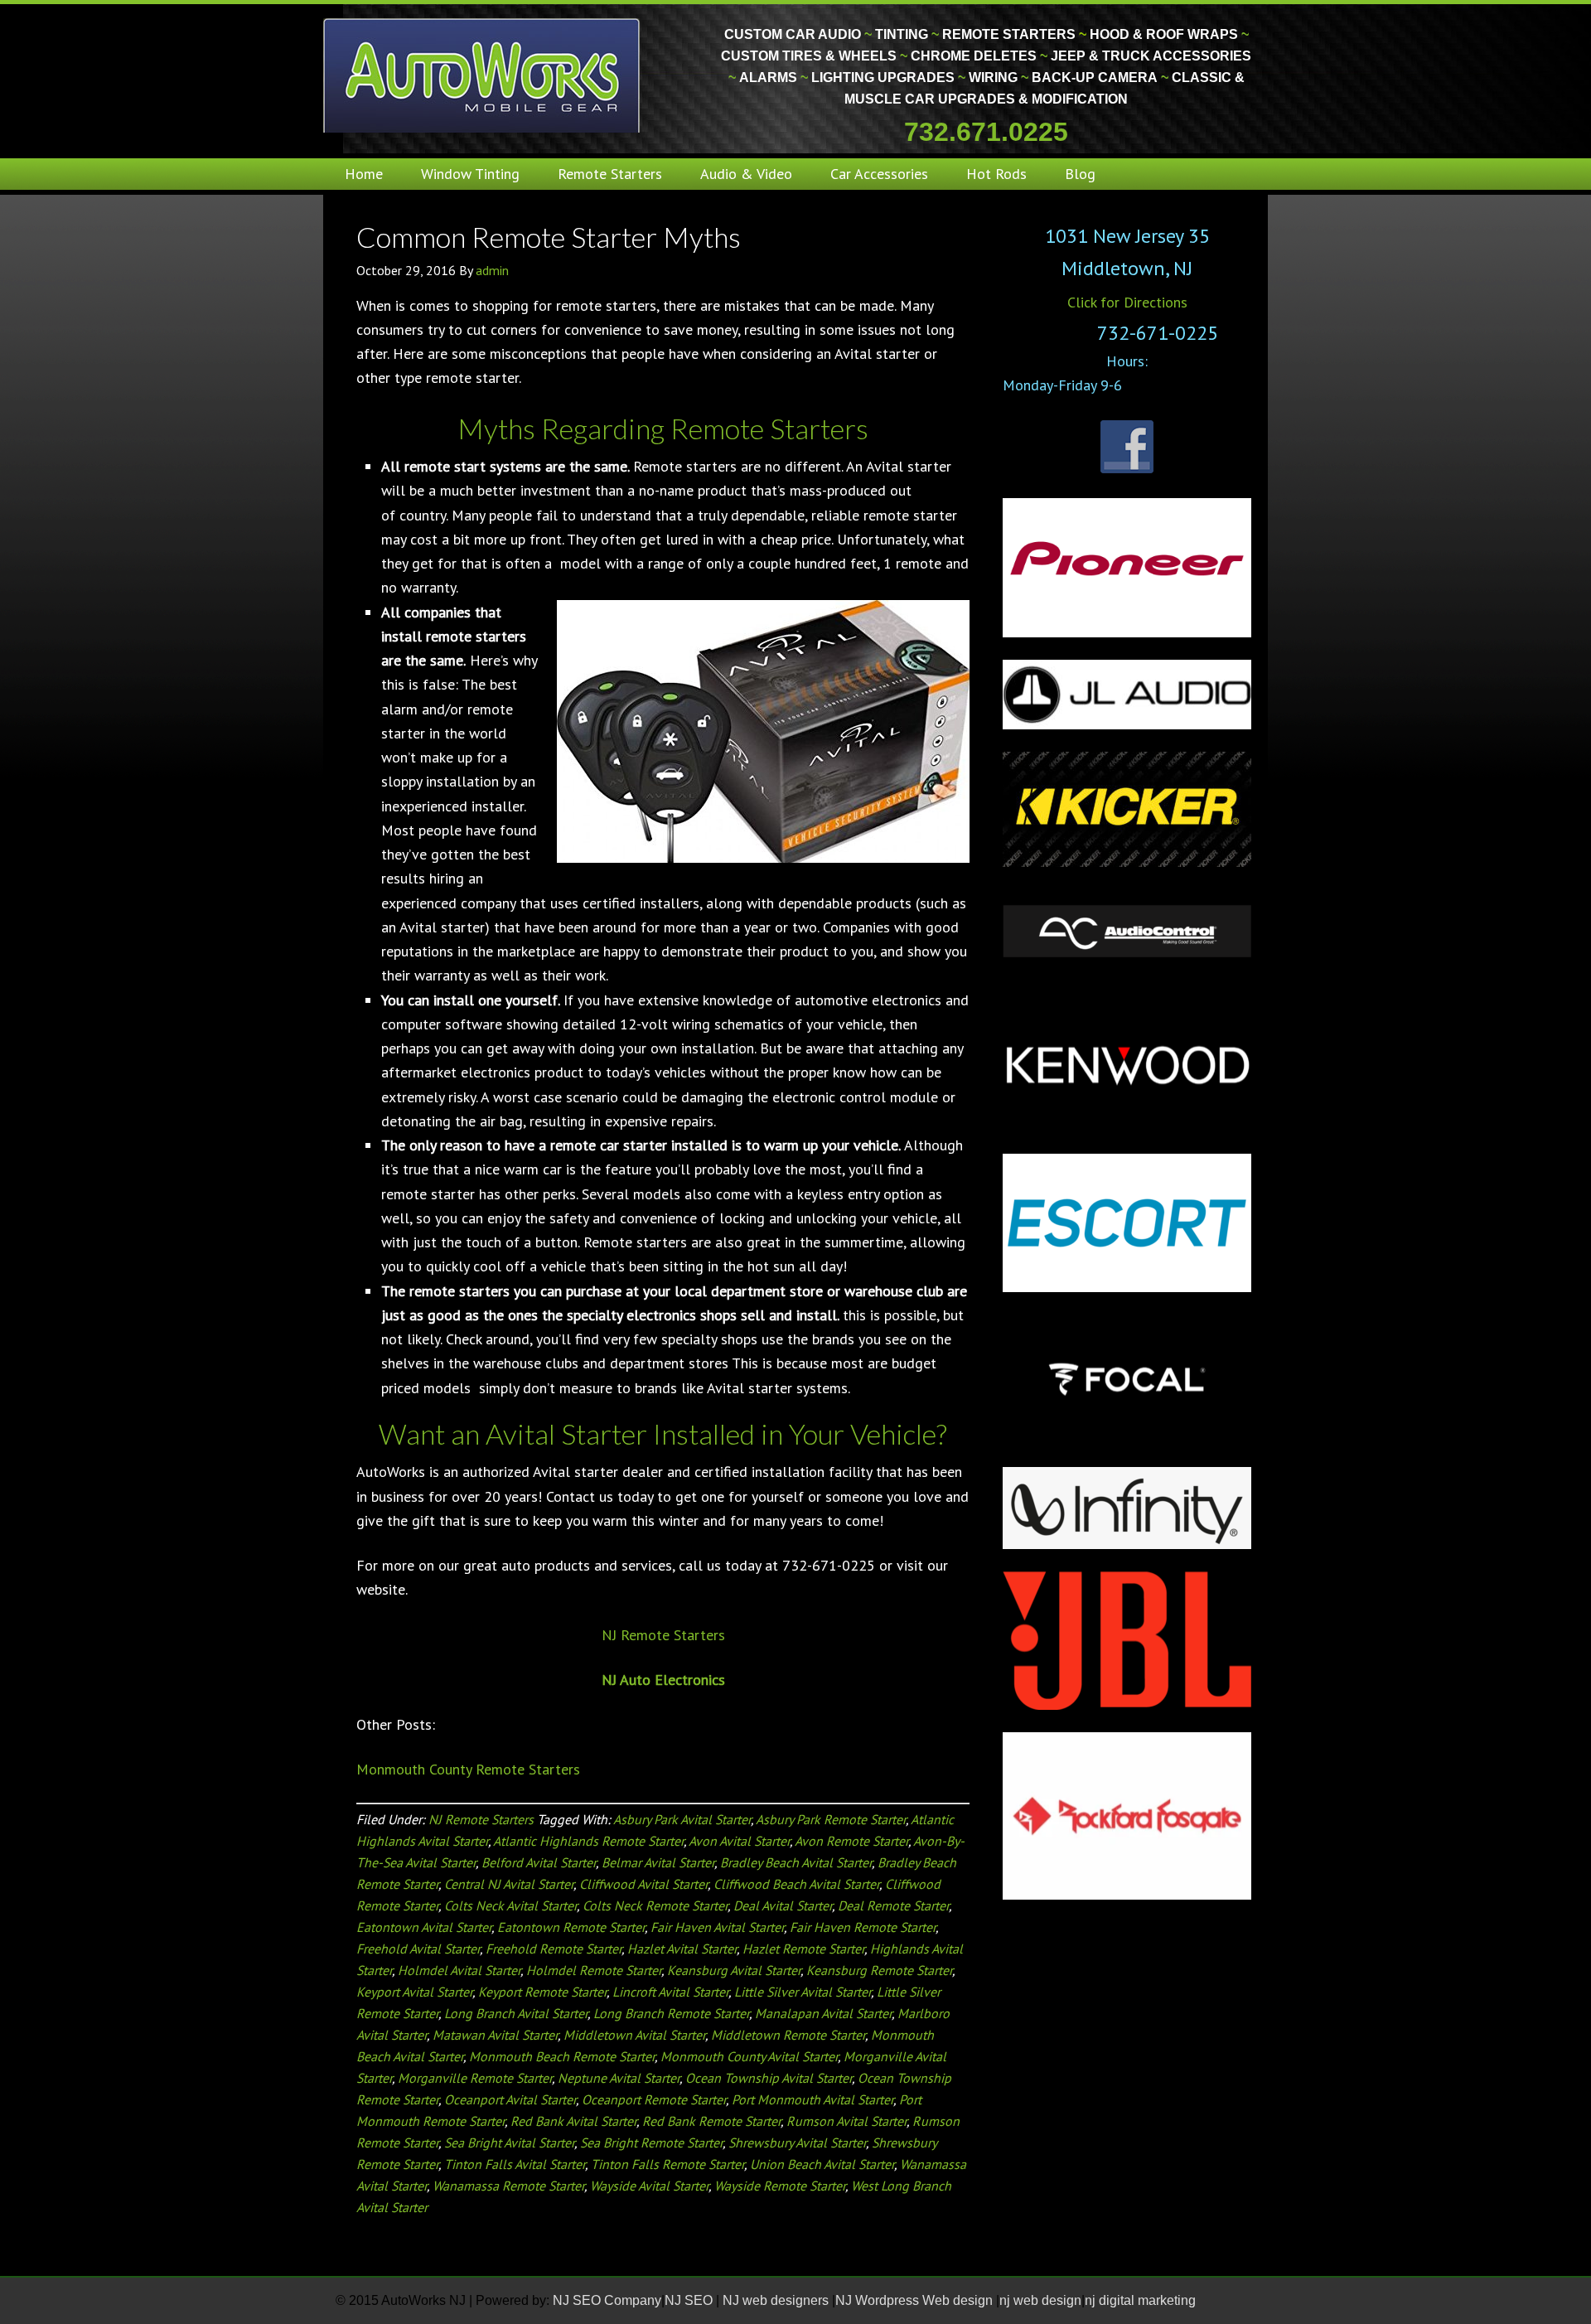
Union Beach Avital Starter (822, 2164)
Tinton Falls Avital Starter (515, 2164)
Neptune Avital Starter (619, 2078)
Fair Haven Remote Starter (863, 1927)
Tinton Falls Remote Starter (667, 2164)
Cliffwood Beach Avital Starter (796, 1884)
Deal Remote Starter (893, 1905)
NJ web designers (777, 2300)
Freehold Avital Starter (418, 1949)
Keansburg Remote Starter (879, 1970)
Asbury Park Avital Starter (682, 1819)
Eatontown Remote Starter (571, 1927)
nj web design (1040, 2300)
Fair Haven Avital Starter (717, 1927)
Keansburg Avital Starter (734, 1970)
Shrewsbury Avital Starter (797, 2142)
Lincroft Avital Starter (670, 1992)
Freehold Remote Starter (554, 1949)
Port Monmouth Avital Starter (812, 2099)
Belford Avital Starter (539, 1862)
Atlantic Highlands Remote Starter (588, 1841)
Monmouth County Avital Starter (749, 2056)
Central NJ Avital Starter (509, 1884)
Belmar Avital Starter (658, 1862)
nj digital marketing (1140, 2300)
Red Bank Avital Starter (573, 2121)
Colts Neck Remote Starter (655, 1905)
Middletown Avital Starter (634, 2035)
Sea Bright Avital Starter (509, 2142)
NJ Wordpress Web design (916, 2300)
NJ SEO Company (607, 2300)
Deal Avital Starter (783, 1905)
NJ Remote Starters (663, 1635)
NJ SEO (690, 2300)
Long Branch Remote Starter (671, 2013)
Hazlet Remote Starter (803, 1949)
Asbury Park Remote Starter (831, 1819)
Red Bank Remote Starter (711, 2121)
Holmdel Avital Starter (459, 1970)
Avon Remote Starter (851, 1841)
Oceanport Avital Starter (510, 2099)
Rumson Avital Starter (846, 2121)
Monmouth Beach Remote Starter (562, 2056)
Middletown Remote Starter (788, 2035)
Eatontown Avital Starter (424, 1927)
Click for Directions (1127, 302)
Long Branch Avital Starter (516, 2013)
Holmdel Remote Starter (594, 1970)
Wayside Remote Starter (780, 2186)
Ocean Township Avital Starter (769, 2078)
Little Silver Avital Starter (803, 1992)
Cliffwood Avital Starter (643, 1884)
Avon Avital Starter (739, 1841)
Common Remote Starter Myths (549, 237)
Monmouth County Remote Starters (468, 1769)
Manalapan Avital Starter (823, 2013)
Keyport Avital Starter (414, 1992)
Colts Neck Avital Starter (510, 1905)
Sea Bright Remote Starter (651, 2142)
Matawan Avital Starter (495, 2035)
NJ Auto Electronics (663, 1680)
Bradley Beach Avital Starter (796, 1862)
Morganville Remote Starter (475, 2078)
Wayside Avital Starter (649, 2186)
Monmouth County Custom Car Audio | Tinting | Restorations (483, 75)
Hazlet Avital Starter (682, 1949)
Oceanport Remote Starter (654, 2099)
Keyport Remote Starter (542, 1992)
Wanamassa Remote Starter (508, 2186)
